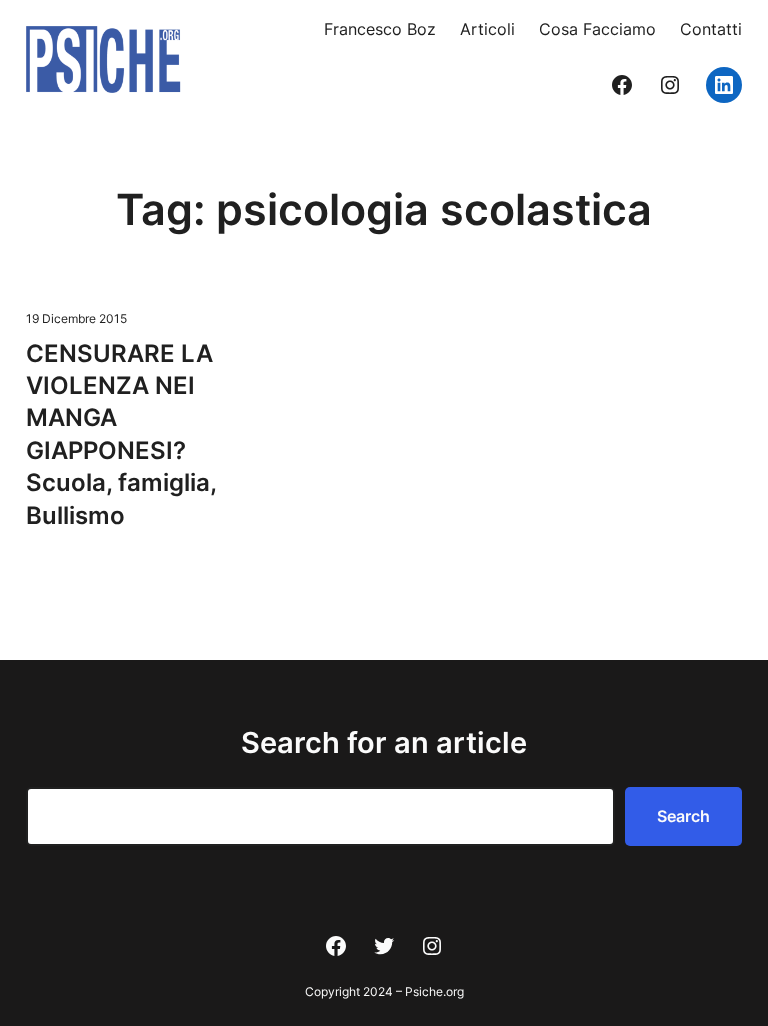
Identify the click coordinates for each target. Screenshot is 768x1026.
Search (683, 816)
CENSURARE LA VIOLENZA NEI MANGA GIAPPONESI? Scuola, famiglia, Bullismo (121, 434)
